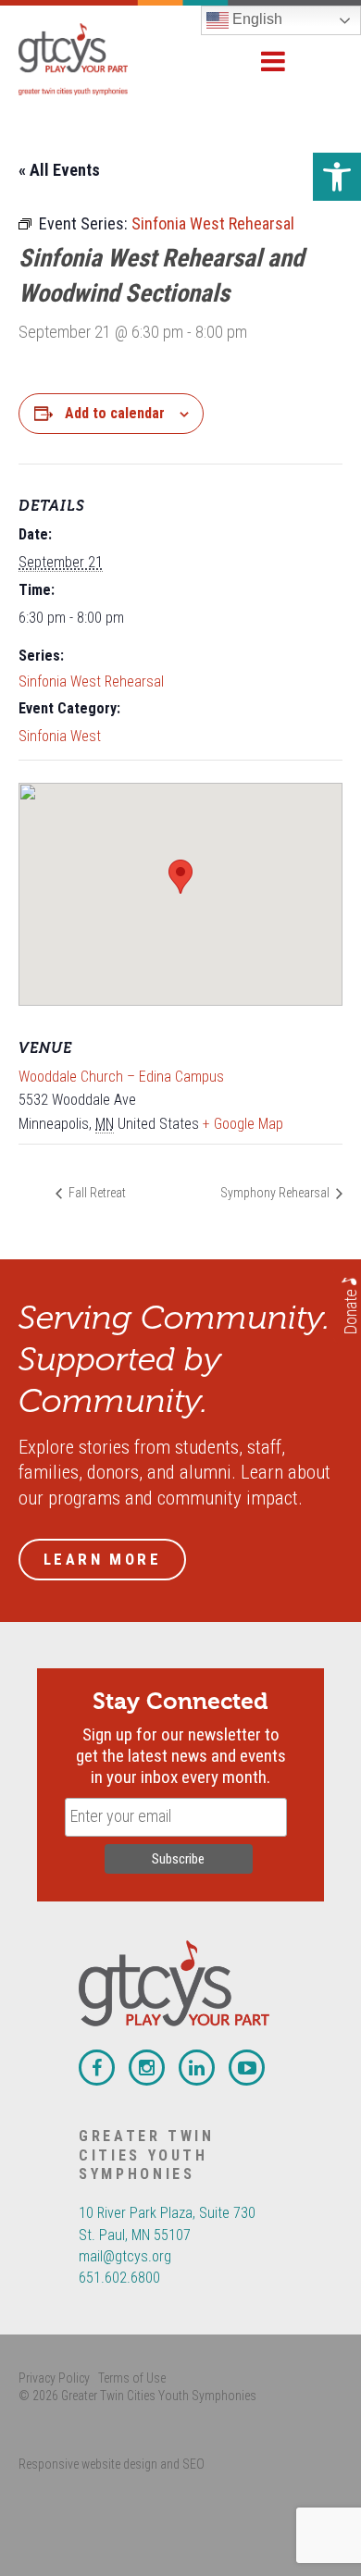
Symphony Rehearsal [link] (276, 1193)
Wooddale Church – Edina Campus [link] (121, 1077)
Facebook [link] (97, 2068)
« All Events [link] (59, 170)
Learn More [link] (102, 1559)
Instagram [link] (147, 2068)
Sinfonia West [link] (60, 736)
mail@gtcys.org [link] (125, 2256)
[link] (337, 177)
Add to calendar (115, 413)
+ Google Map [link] (243, 1124)
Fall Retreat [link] (96, 1193)
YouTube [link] (247, 2068)
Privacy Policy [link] (54, 2378)
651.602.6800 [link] (119, 2278)
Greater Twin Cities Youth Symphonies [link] (93, 59)
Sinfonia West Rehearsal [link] (91, 681)
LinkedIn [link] (197, 2068)
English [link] (255, 19)
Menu (273, 61)
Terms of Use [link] (132, 2378)
